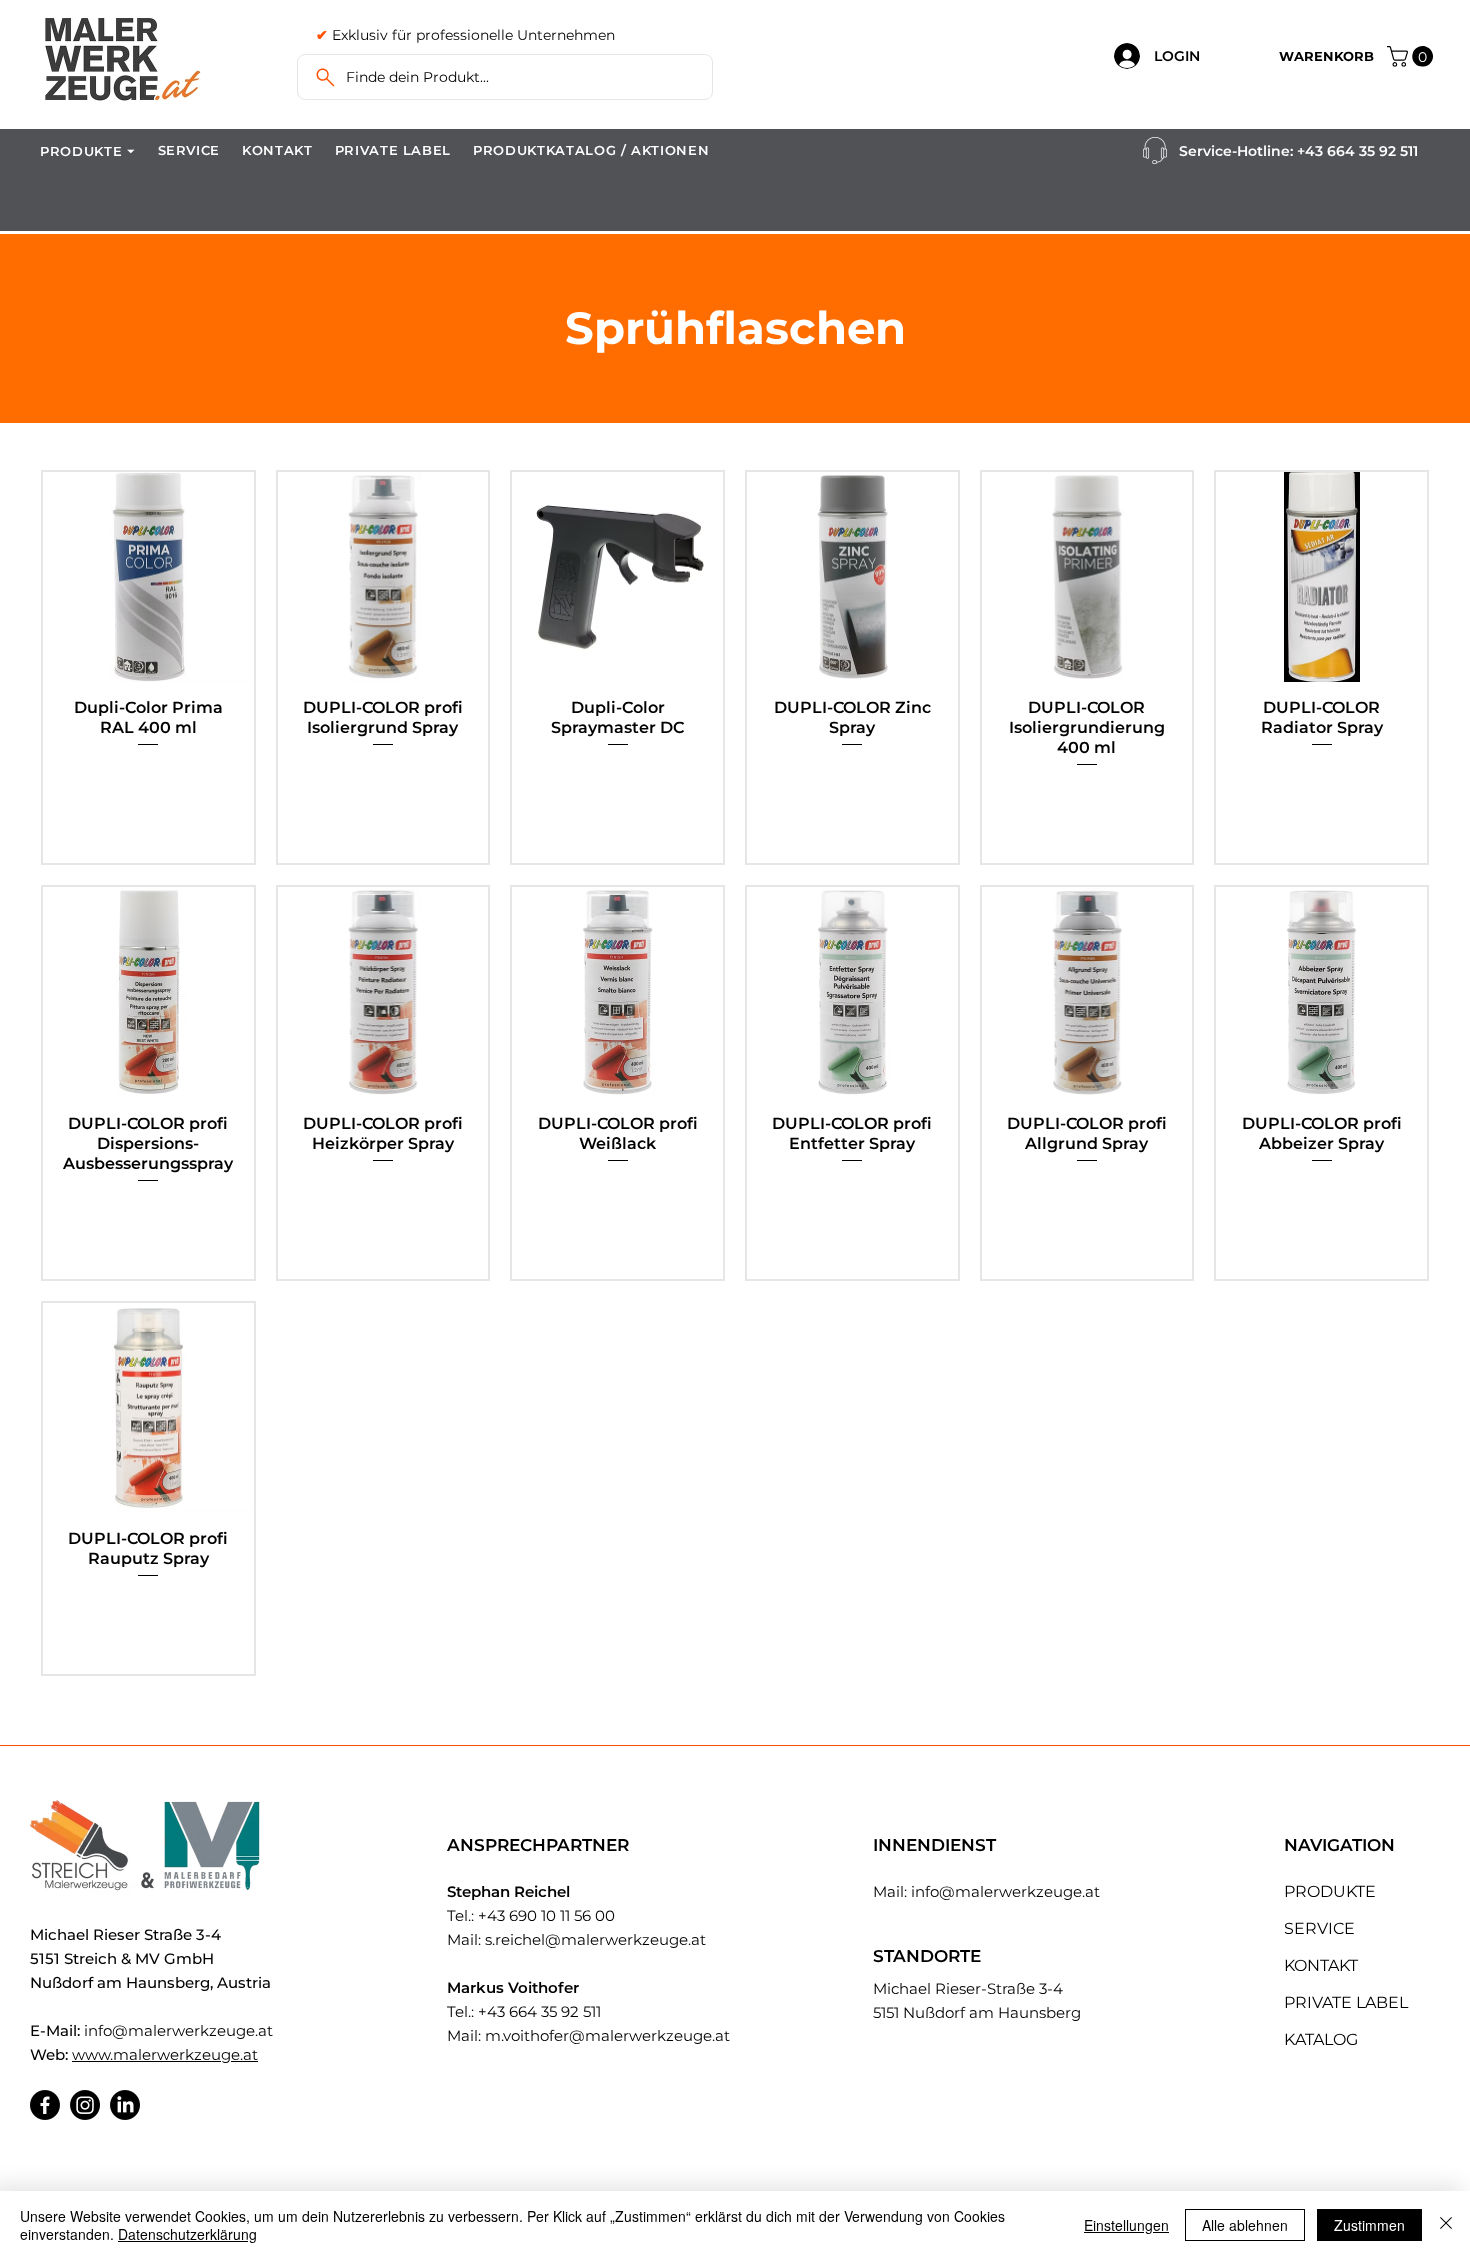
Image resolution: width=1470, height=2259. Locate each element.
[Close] (1446, 2225)
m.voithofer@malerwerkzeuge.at (607, 2035)
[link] (1412, 56)
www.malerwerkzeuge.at (165, 2054)
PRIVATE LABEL (1346, 2002)
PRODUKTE (1330, 1891)
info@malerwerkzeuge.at (178, 2030)
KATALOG (1321, 2039)
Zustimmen (1369, 2225)
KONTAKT (1321, 1965)
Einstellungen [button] (1126, 2225)
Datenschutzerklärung (187, 2234)
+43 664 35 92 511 (1357, 151)
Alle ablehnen (1245, 2225)
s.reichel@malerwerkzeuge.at (595, 1939)
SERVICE (1319, 1928)
